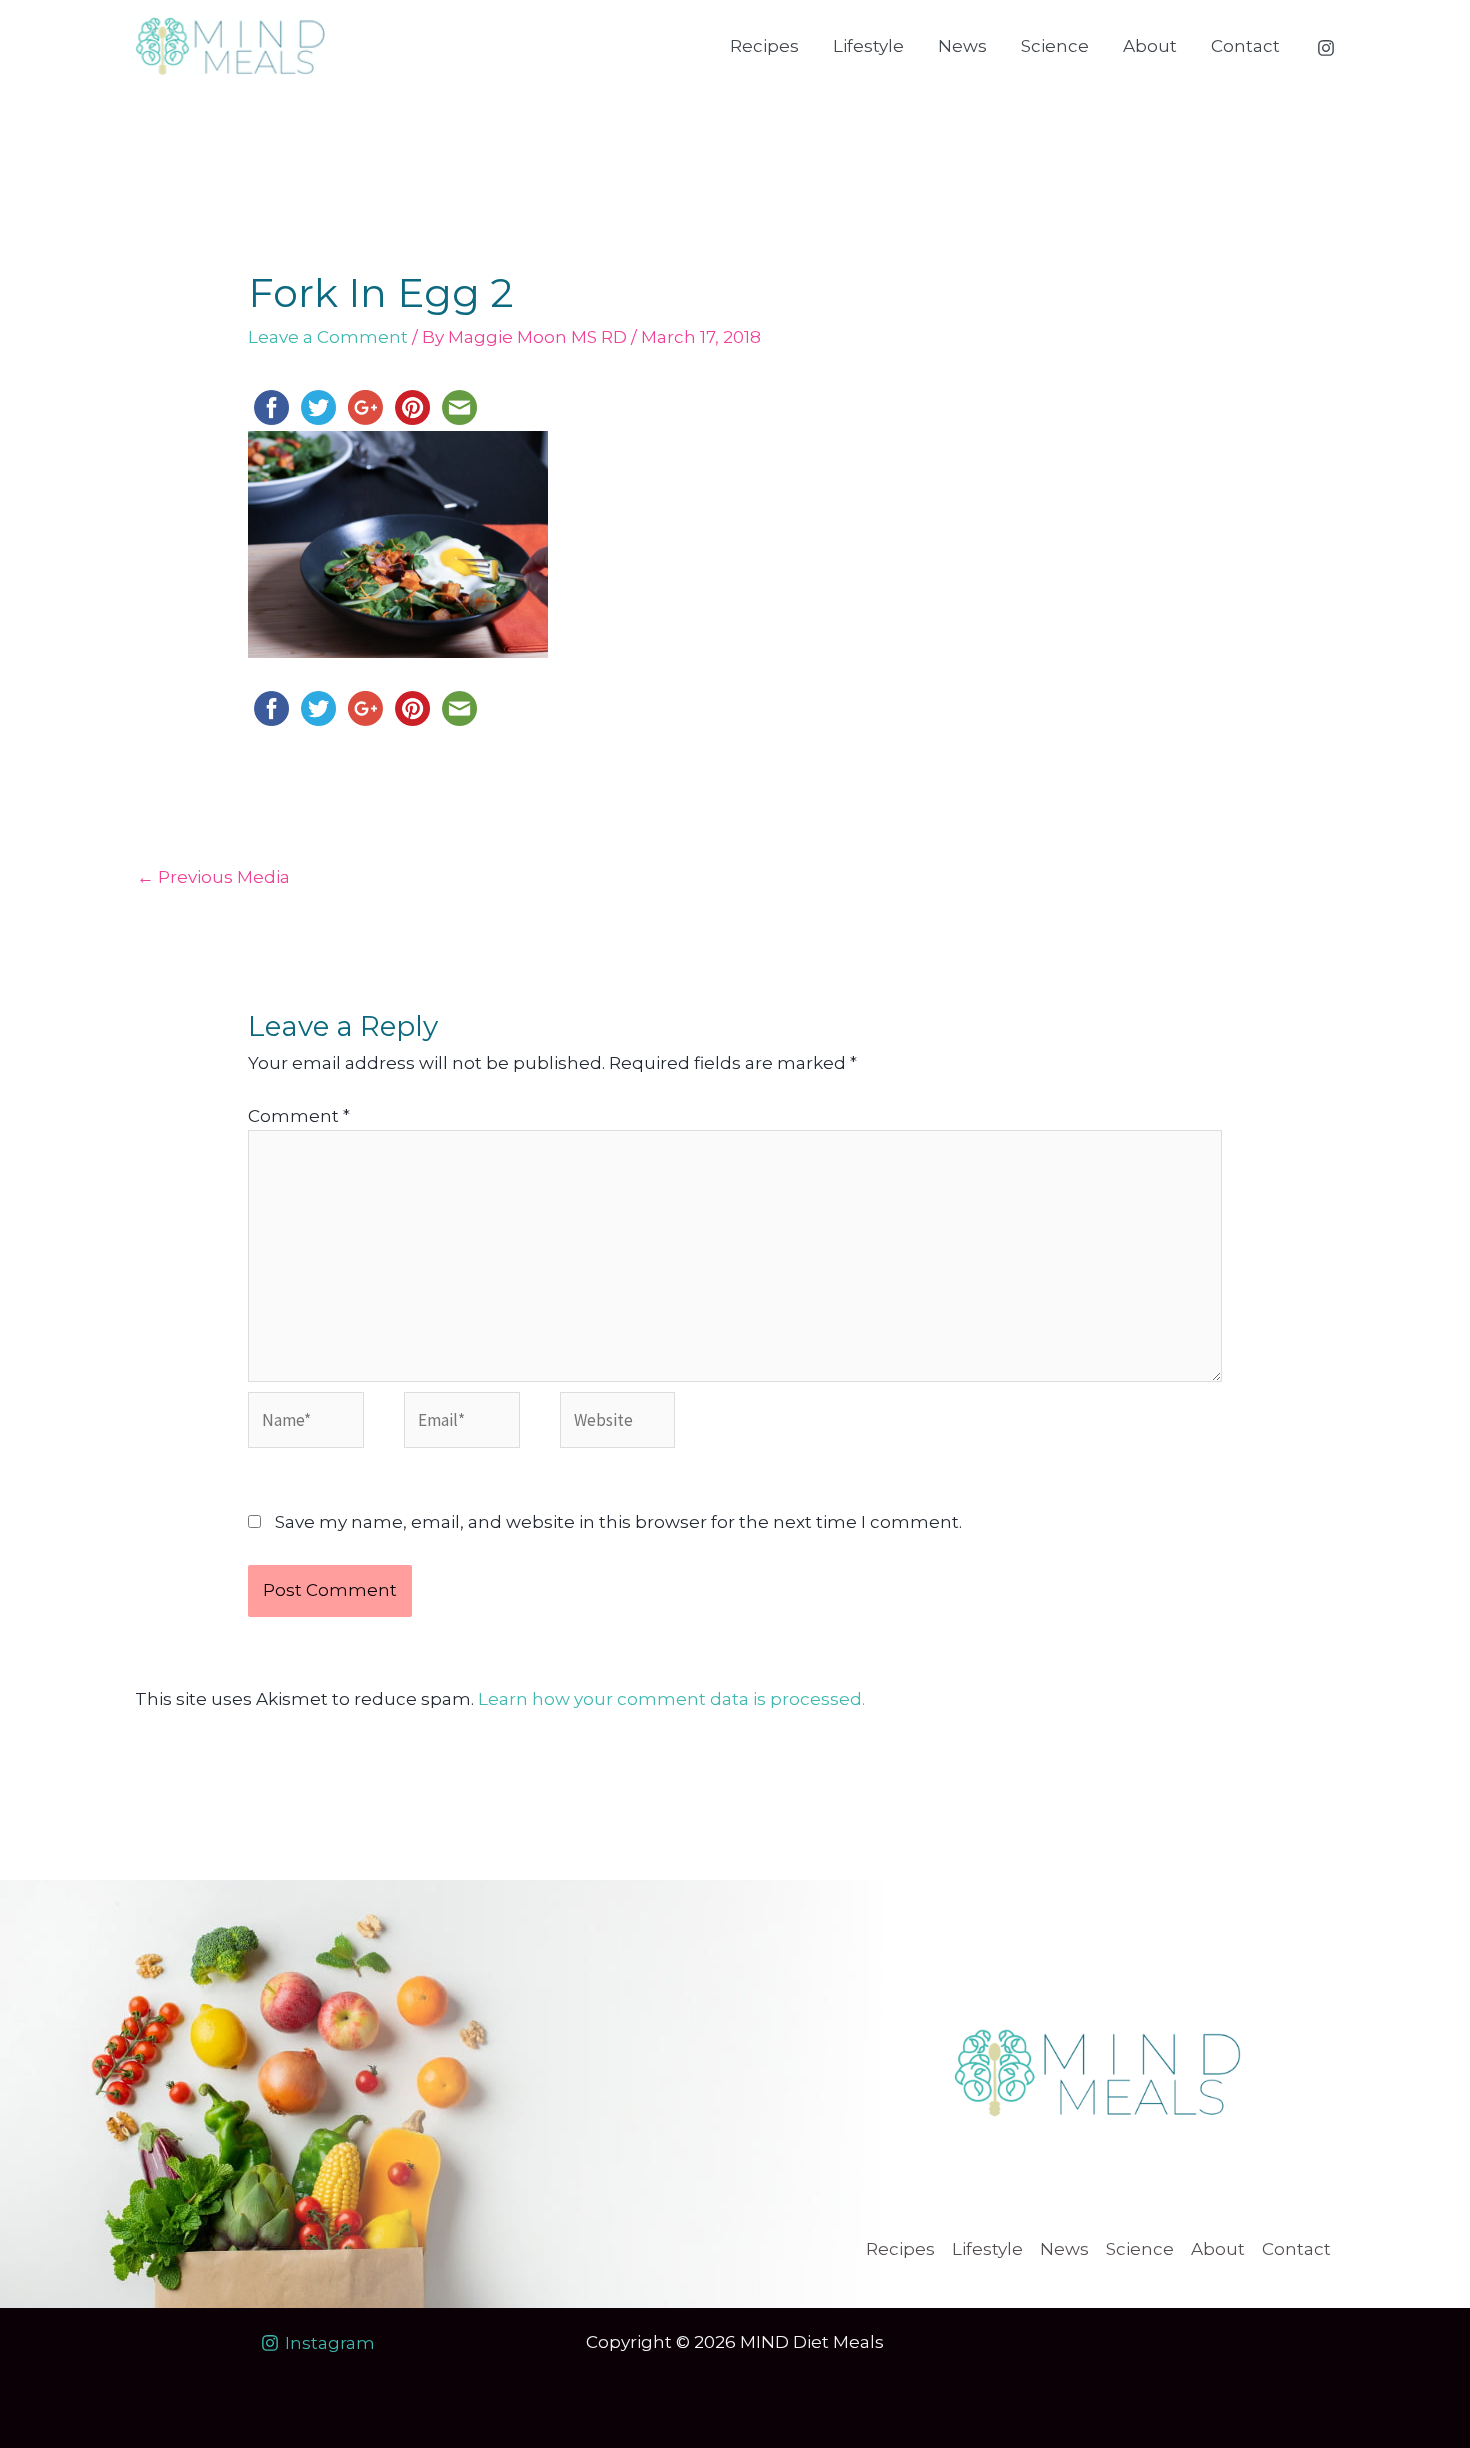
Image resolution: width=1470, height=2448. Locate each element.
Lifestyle (868, 46)
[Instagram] (1326, 48)
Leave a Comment (328, 337)
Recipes (764, 46)
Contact (1245, 46)
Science (1055, 46)
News (962, 46)
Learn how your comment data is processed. (671, 1699)
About (1150, 46)
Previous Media (213, 877)
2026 (715, 2342)
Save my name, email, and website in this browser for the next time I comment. (618, 1522)
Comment (299, 1116)
